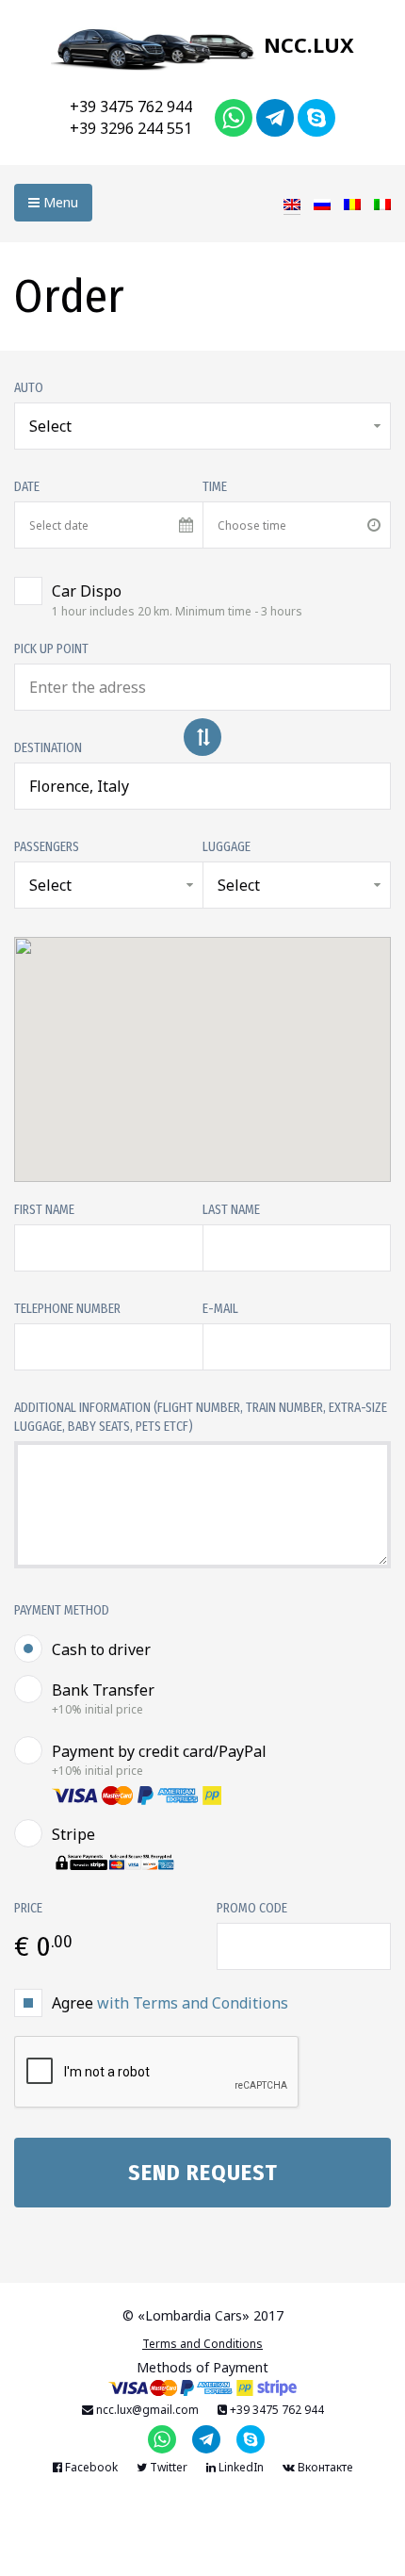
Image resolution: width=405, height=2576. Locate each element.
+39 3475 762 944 (131, 107)
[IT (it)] (382, 203)
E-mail (220, 1309)
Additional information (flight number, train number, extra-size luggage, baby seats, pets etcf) (201, 1417)
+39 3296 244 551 (131, 128)
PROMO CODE (252, 1908)
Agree (170, 2003)
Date (27, 487)
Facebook (90, 2467)
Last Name (231, 1210)
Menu (59, 202)
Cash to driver (101, 1649)
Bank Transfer (103, 1698)
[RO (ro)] (352, 203)
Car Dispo (177, 599)
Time (215, 487)
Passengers (47, 847)
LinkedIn (240, 2467)
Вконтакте (324, 2467)
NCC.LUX (306, 44)
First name (44, 1210)
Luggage (227, 847)
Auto (29, 388)
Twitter (167, 2467)
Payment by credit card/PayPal (159, 1760)
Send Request (203, 2173)
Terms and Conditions (202, 2344)
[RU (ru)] (322, 203)
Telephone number (67, 1309)
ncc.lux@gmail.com (146, 2410)
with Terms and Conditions (193, 2003)
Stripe (73, 1834)
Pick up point (51, 649)
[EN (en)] (292, 203)
